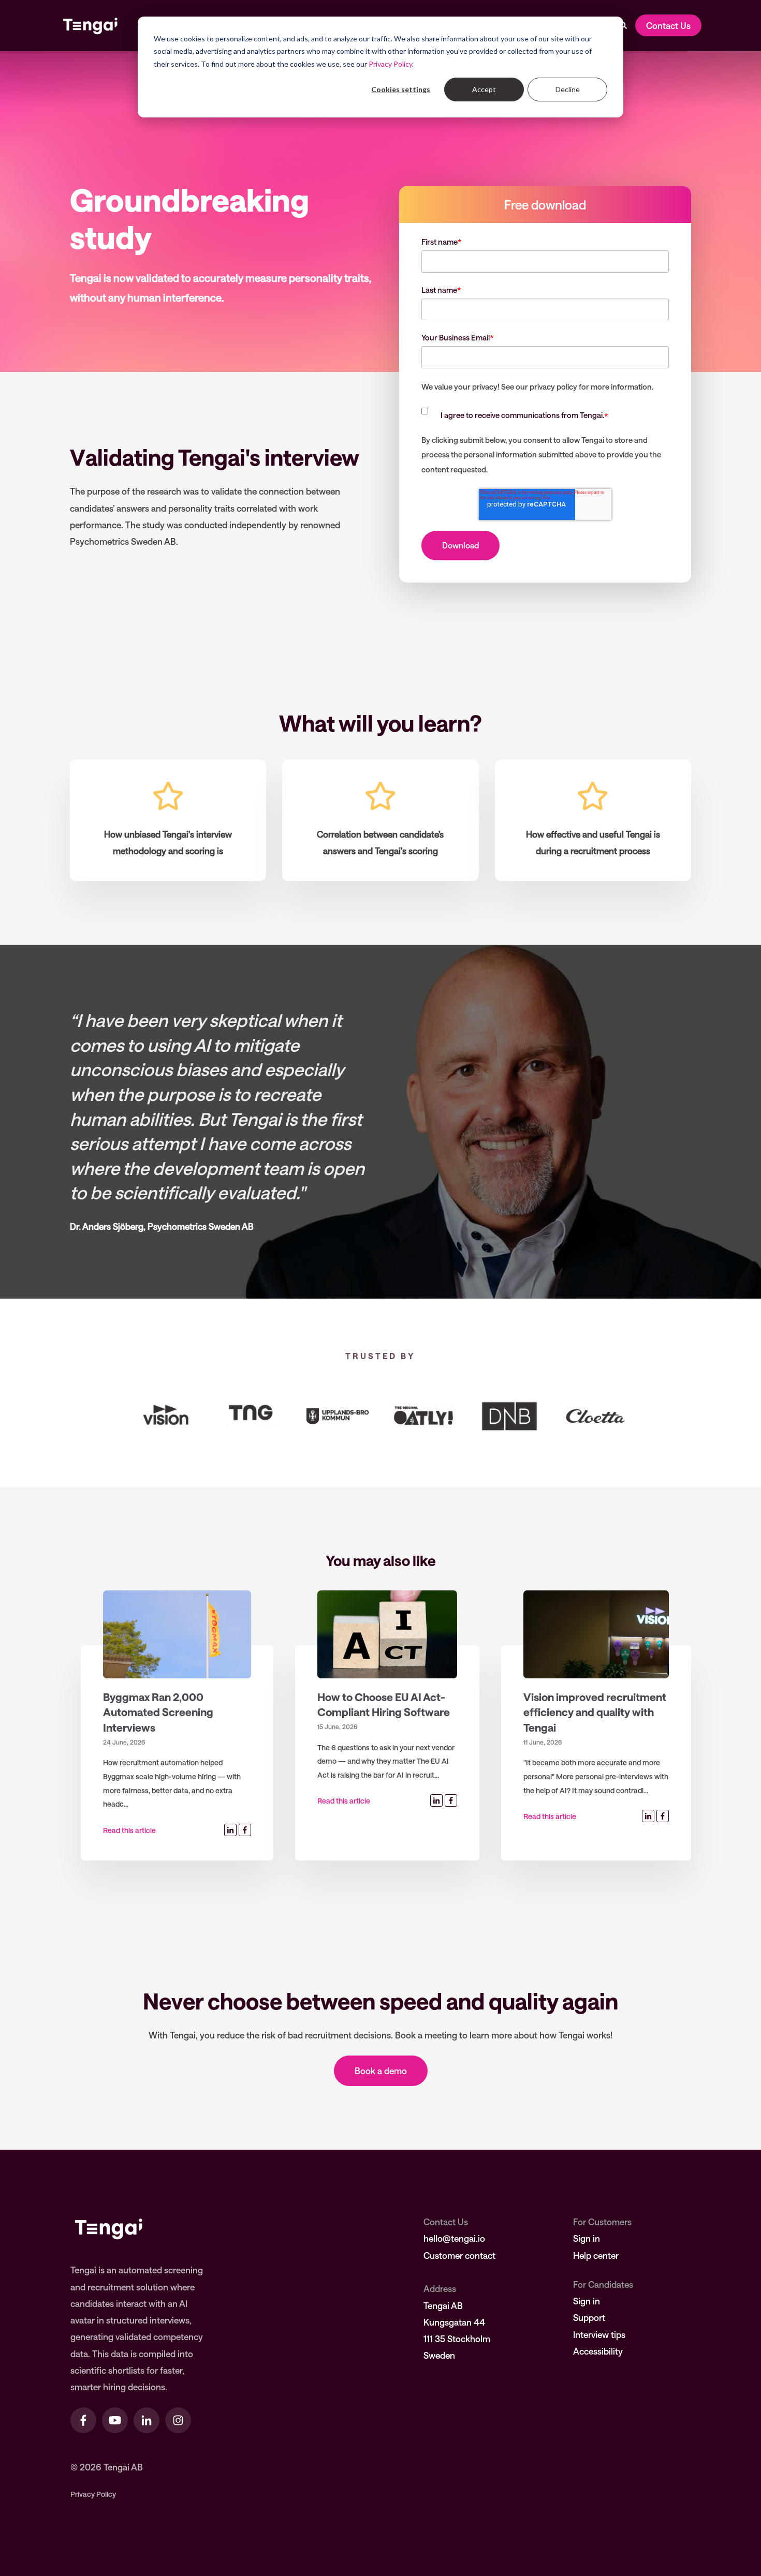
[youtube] (115, 2420)
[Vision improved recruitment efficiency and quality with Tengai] (596, 1634)
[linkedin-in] (147, 2420)
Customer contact (459, 2255)
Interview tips (599, 2334)
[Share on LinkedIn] (230, 1830)
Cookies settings (401, 89)
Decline (568, 89)
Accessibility (598, 2351)
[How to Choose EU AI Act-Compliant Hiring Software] (387, 1634)
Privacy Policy (390, 64)
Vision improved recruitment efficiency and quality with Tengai (595, 1712)
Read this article (129, 1830)
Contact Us (668, 25)
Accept (484, 89)
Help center (596, 2255)
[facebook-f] (83, 2420)
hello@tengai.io (454, 2238)
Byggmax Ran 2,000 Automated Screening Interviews (158, 1712)
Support (589, 2317)
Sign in (587, 2238)
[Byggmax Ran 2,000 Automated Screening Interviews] (177, 1634)
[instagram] (178, 2420)
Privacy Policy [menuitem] (93, 2494)
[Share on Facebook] (245, 1830)
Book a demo (381, 2071)
